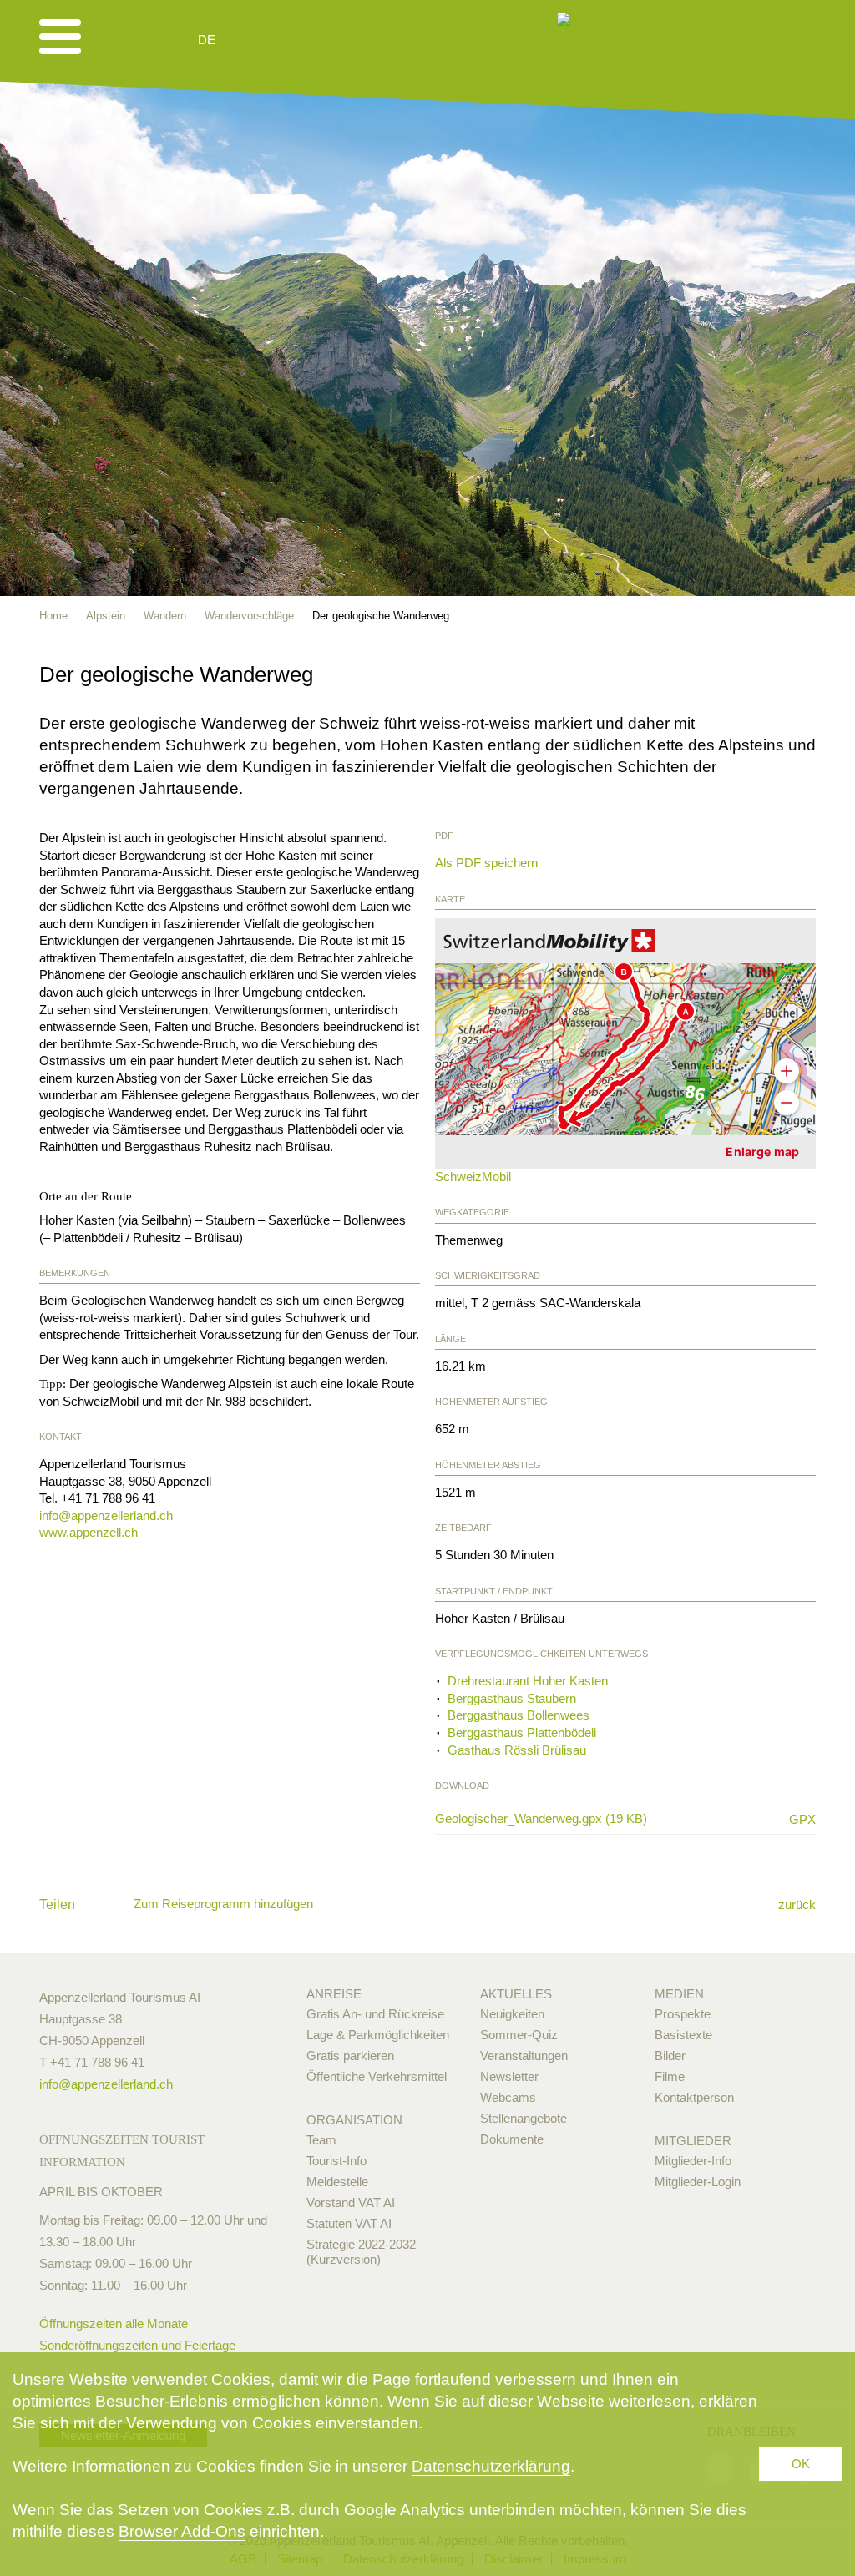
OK (801, 2464)
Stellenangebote (524, 2118)
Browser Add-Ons (182, 2531)
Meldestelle (337, 2182)
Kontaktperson (694, 2097)
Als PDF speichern (486, 863)
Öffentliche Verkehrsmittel (377, 2076)
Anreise (334, 1994)
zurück (797, 1904)
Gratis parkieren (350, 2056)
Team (321, 2140)
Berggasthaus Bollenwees (519, 1715)
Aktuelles (516, 1994)
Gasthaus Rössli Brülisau (517, 1750)
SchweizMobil (473, 1177)
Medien (679, 1994)
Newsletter (509, 2076)
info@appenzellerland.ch (106, 1515)
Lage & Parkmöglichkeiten (378, 2035)
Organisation (354, 2120)
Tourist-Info (336, 2161)
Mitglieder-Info (693, 2161)
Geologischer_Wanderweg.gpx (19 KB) (605, 1819)
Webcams (508, 2097)
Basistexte (683, 2035)
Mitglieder (693, 2141)
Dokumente (512, 2139)
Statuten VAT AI (349, 2223)
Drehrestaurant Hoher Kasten (528, 1681)
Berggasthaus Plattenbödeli (522, 1732)
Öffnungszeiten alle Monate (114, 2323)
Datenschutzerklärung (491, 2466)
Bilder (670, 2056)
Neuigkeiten (512, 2014)
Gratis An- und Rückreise (375, 2014)
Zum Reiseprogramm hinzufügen (223, 1904)
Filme (670, 2076)
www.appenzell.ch (89, 1532)
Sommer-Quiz (519, 2035)
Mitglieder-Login (698, 2182)
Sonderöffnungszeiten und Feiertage (137, 2345)
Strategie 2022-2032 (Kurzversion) (361, 2252)
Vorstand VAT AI (351, 2202)
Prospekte (683, 2014)
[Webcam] (252, 40)
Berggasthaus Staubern (512, 1698)
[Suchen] (296, 40)
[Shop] (336, 40)
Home (53, 616)
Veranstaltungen (524, 2056)
